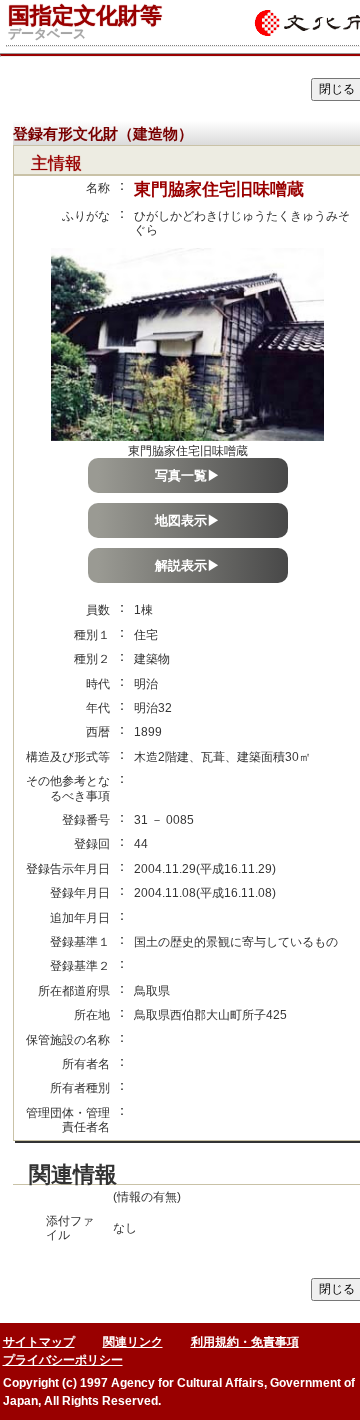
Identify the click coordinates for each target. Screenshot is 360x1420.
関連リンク (133, 1342)
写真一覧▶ (187, 475)
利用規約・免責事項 (245, 1342)
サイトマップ (39, 1342)
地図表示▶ (187, 520)
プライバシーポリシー (63, 1360)
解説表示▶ (187, 565)
